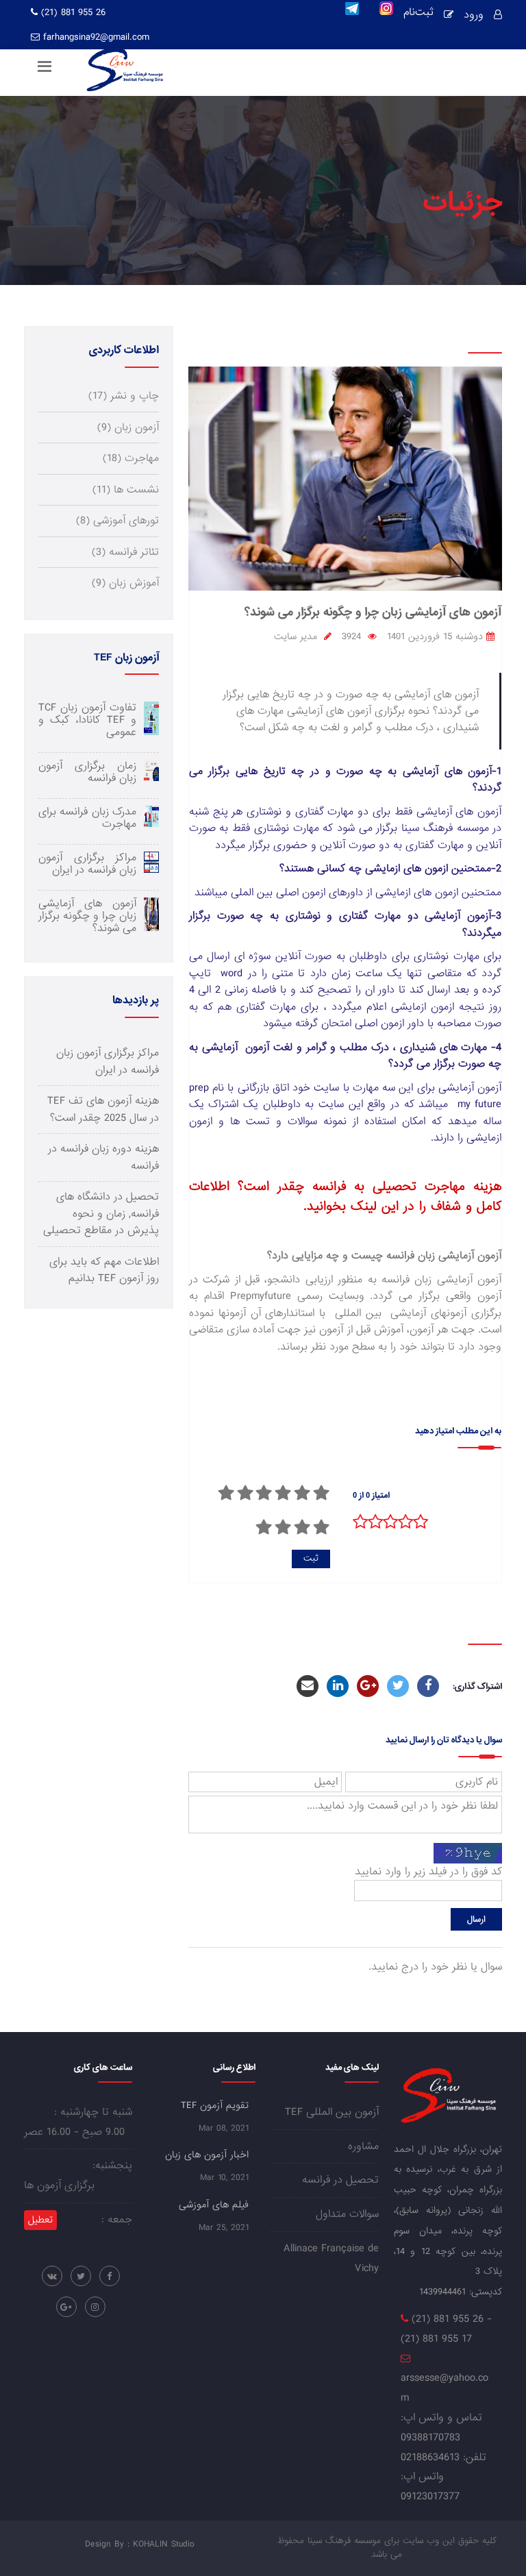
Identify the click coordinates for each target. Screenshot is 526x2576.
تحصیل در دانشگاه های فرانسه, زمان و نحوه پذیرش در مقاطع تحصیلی (101, 1214)
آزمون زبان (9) (128, 428)
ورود (474, 15)
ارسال (476, 1919)
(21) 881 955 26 (72, 12)
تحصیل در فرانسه (340, 2180)
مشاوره (363, 2146)
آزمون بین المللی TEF (332, 2112)
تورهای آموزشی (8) (117, 521)
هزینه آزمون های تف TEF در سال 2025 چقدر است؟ (103, 1109)
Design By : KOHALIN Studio (140, 2544)
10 (264, 1527)
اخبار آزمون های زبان (207, 2155)
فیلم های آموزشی (214, 2205)
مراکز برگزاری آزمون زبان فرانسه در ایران (108, 1061)
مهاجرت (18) (131, 458)
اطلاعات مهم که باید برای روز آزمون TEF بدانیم (104, 1270)
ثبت (311, 1558)
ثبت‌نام (418, 14)
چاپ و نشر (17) (124, 396)
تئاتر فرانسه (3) (125, 552)
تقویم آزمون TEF (215, 2105)
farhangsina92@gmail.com (96, 37)
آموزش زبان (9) (125, 583)
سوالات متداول (347, 2214)
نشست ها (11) (126, 490)
